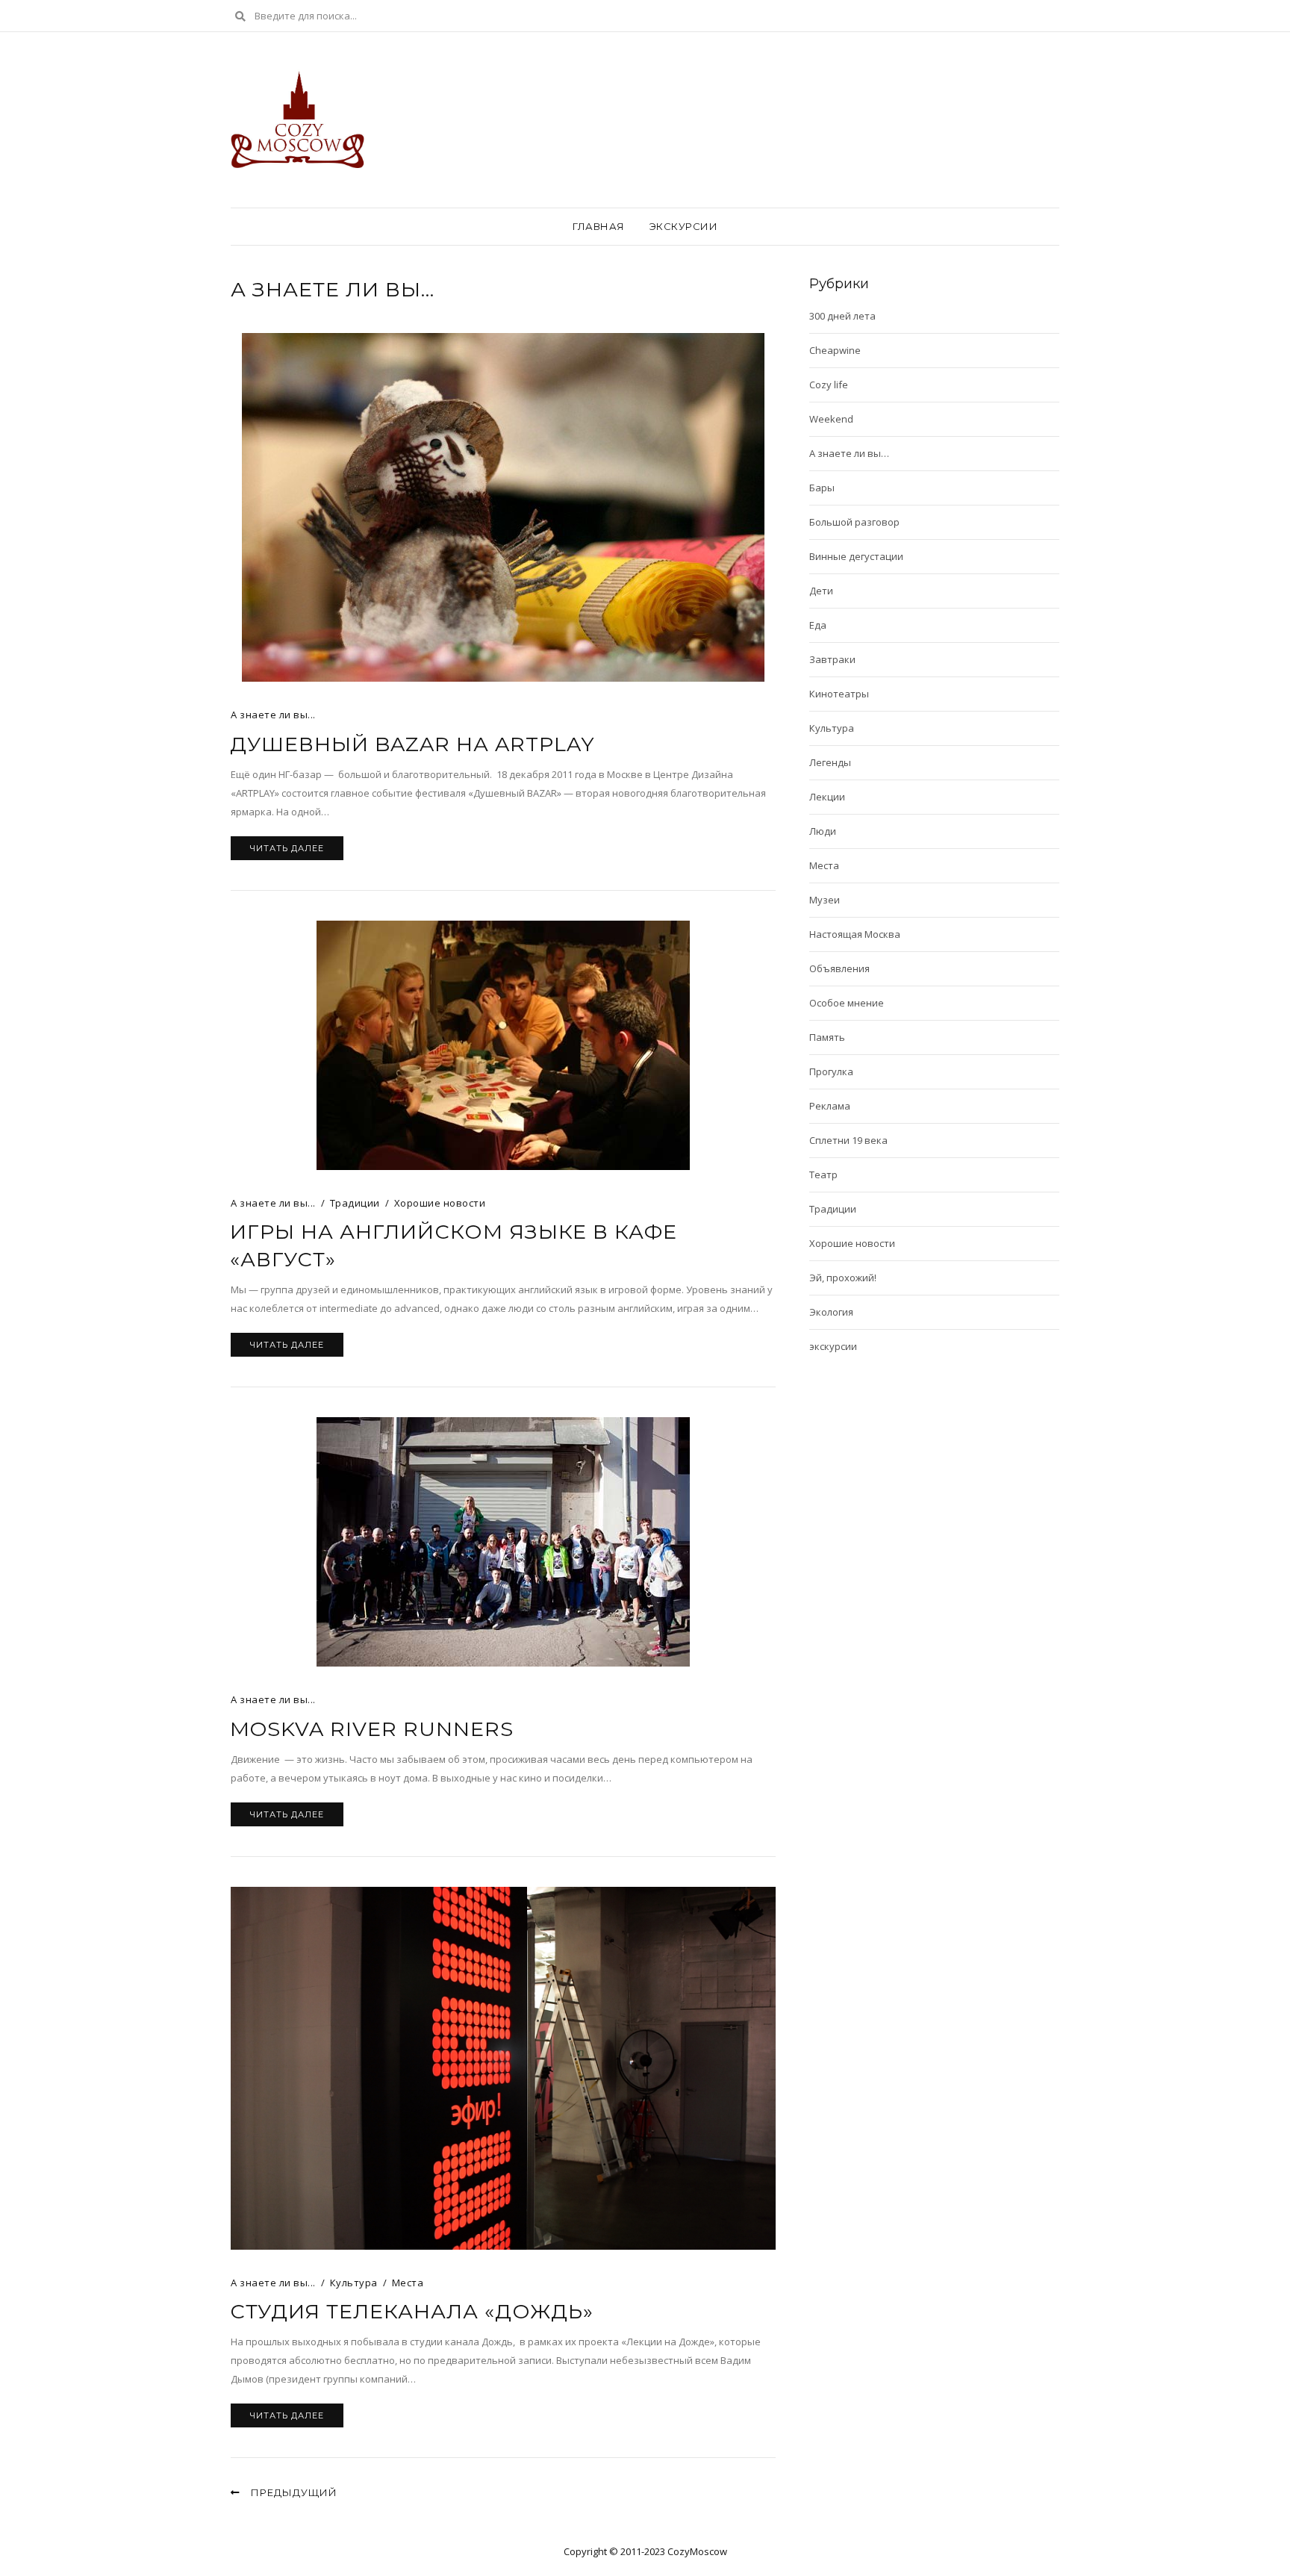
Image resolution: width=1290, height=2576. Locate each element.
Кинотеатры (839, 694)
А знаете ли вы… (849, 453)
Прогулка (831, 1071)
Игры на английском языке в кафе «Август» (454, 1245)
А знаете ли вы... (273, 715)
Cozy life (829, 385)
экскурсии (833, 1346)
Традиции (355, 1203)
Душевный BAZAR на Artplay (412, 744)
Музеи (825, 900)
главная (599, 226)
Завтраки (832, 659)
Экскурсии (684, 226)
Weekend (831, 419)
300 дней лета (842, 316)
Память (827, 1037)
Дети (821, 591)
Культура (354, 2283)
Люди (823, 831)
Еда (818, 625)
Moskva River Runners (372, 1729)
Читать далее (287, 848)
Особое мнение (847, 1003)
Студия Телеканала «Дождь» (412, 2311)
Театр (823, 1175)
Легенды (830, 762)
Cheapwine (835, 350)
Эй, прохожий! (843, 1278)
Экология (831, 1312)
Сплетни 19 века (848, 1140)
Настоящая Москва (855, 934)
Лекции (827, 797)
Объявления (839, 968)
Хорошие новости (440, 1203)
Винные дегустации (856, 556)
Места (408, 2283)
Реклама (830, 1106)
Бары (822, 488)
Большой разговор (854, 522)
